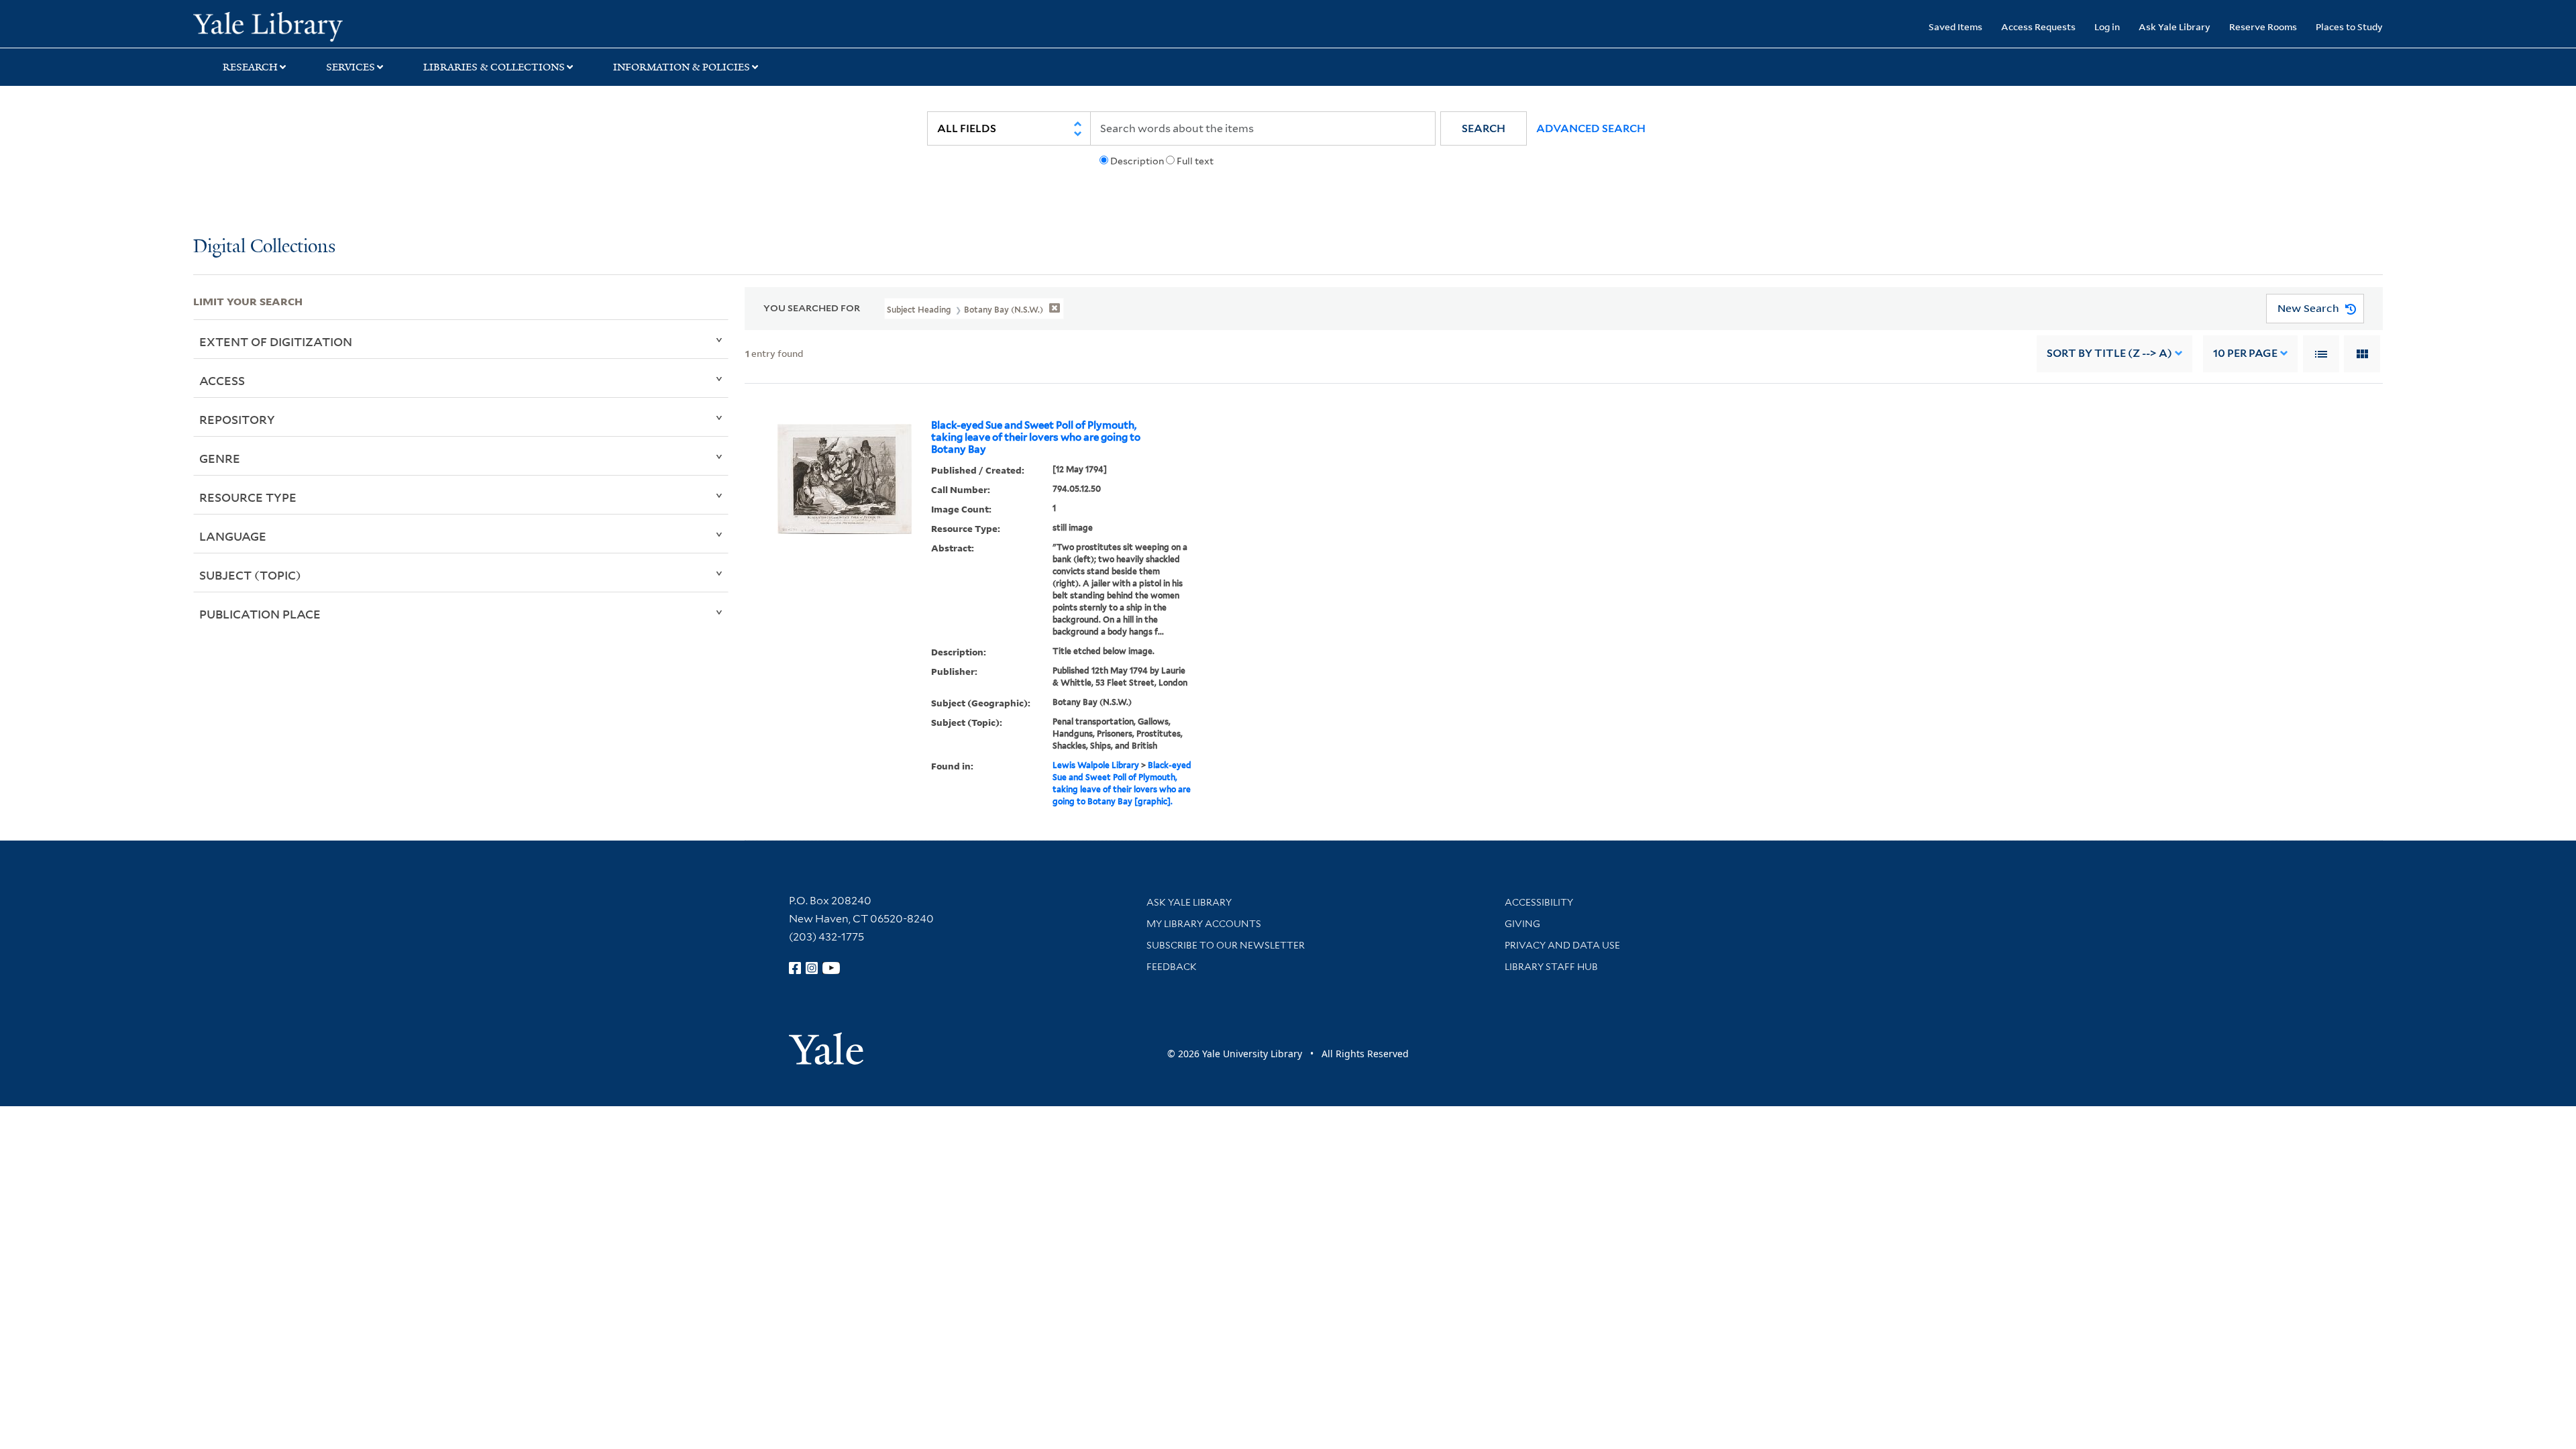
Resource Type (248, 497)
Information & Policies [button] (682, 67)
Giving (1522, 924)
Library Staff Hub (1551, 967)
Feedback (1172, 967)
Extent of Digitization (276, 341)
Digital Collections (264, 247)
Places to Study (2349, 26)
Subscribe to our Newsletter (1226, 945)
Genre (220, 458)
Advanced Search (1591, 128)
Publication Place (260, 614)
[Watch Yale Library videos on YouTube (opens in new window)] (831, 968)
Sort (2109, 353)
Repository (237, 419)
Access (222, 380)
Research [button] (250, 67)
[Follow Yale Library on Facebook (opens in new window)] (795, 968)
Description (1137, 161)
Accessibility (1539, 902)
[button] (1484, 128)
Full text (1195, 161)
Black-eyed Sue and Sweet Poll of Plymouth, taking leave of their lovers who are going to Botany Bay (1036, 437)
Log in (2107, 26)
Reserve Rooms (2263, 26)
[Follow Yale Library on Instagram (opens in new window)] (812, 968)
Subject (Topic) (250, 575)
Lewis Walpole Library (1096, 765)
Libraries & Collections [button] (494, 67)
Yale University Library (358, 25)
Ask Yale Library (2175, 26)
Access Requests (2038, 26)
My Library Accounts (1204, 924)
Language (233, 536)
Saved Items (1955, 26)
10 (2245, 353)
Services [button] (351, 67)
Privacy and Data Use (1562, 945)
